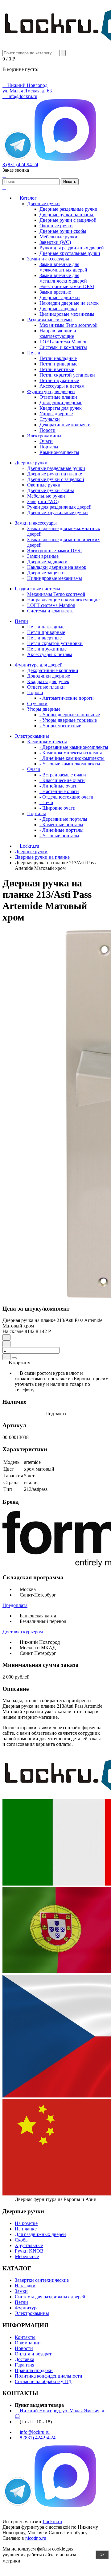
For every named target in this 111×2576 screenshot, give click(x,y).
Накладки (25, 2286)
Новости (24, 2348)
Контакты (25, 2337)
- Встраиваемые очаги (63, 775)
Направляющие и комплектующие (58, 333)
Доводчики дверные (61, 403)
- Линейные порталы (62, 830)
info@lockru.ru (22, 96)
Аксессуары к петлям (62, 386)
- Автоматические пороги (67, 698)
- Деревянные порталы (63, 819)
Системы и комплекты (63, 347)
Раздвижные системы (50, 320)
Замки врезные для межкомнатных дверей (63, 267)
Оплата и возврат (33, 2354)
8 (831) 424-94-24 (20, 164)
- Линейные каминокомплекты (72, 758)
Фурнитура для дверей (51, 391)
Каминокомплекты (59, 452)
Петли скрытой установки (67, 375)
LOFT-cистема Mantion (64, 342)
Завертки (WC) (55, 242)
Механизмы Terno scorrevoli (68, 325)
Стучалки (50, 419)
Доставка (25, 2359)
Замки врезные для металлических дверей (63, 278)
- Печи (46, 802)
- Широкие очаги (58, 808)
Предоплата (15, 1605)
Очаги (46, 441)
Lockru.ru (52, 2521)
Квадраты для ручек (61, 408)
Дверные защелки (58, 309)
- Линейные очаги (59, 786)
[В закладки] (6, 1357)
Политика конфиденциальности (49, 2376)
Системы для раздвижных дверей (50, 2297)
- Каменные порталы (61, 825)
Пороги (47, 430)
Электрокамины (44, 436)
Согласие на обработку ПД (43, 2381)
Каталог (28, 198)
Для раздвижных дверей (40, 2234)
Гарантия (25, 2365)
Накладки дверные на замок (69, 303)
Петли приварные (58, 364)
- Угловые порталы (59, 836)
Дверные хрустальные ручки (70, 253)
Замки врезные (55, 292)
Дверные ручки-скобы (63, 231)
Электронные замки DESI (67, 286)
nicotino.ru (36, 2538)
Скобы (22, 2240)
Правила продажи (34, 2370)
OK (102, 2555)
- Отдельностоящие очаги (66, 797)
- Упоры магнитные (60, 726)
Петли (34, 353)
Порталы (49, 447)
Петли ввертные (57, 369)
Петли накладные (58, 358)
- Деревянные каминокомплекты (74, 747)
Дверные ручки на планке (67, 215)
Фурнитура (27, 2308)
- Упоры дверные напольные (70, 715)
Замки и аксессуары (48, 259)
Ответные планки (58, 397)
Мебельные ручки (58, 237)
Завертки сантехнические (42, 2280)
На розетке (26, 2223)
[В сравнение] (14, 1358)
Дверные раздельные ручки (68, 209)
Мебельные (27, 2256)
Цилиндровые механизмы (67, 314)
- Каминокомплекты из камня (71, 753)
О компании (28, 2343)
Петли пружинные (59, 380)
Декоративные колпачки (65, 425)
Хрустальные (29, 2245)
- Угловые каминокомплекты (70, 764)
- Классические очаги (62, 780)
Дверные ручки (43, 203)
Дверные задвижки (60, 297)
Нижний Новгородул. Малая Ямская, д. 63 (27, 88)
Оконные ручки (56, 226)
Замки (21, 2291)
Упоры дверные (56, 414)
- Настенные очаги (59, 791)
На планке (26, 2229)
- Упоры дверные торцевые (68, 720)
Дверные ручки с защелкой (68, 220)
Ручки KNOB (29, 2251)
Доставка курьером (23, 1632)
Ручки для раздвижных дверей (72, 248)
